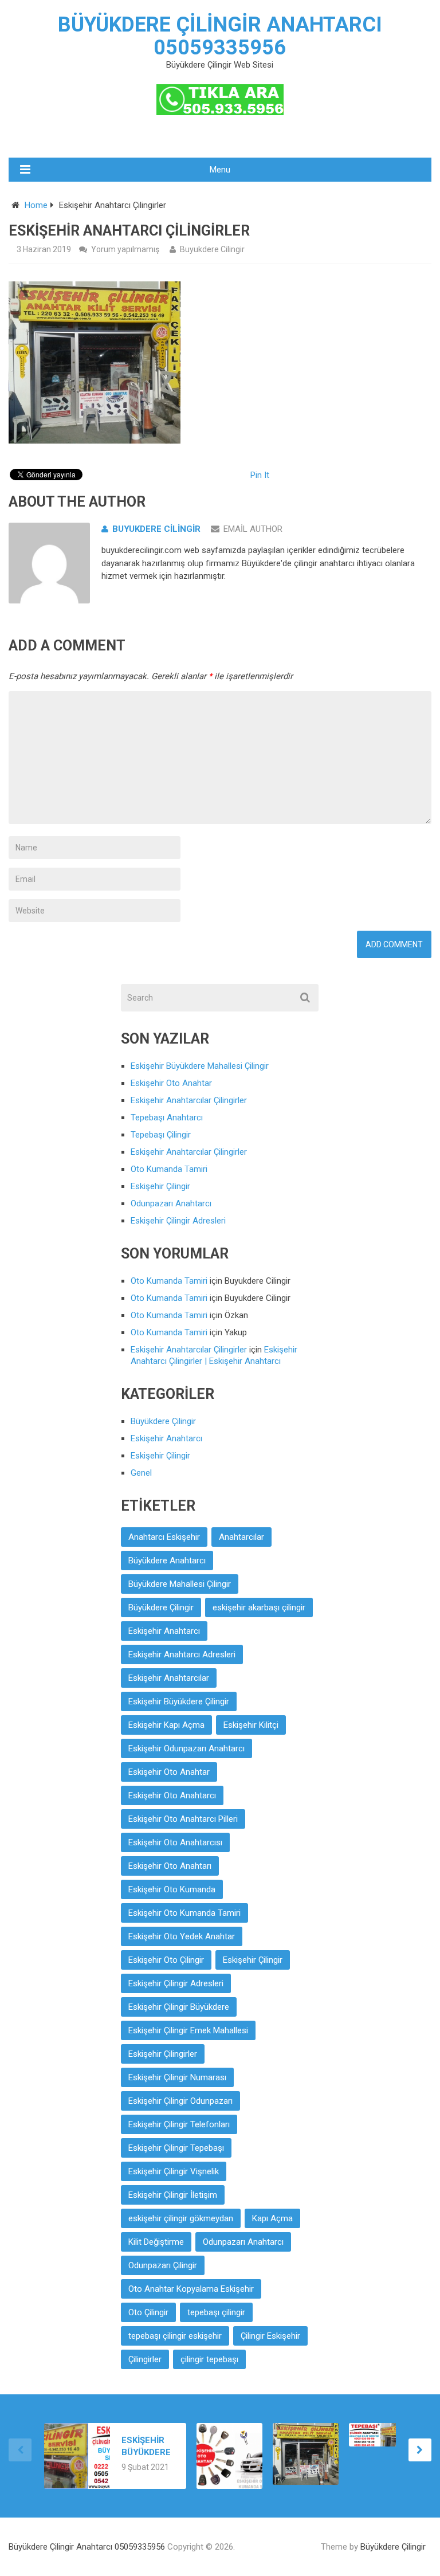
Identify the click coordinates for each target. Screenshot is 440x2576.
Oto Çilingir (148, 2312)
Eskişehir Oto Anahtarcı (172, 1795)
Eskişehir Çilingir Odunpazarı (180, 2101)
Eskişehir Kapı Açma (166, 1725)
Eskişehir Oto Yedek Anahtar (182, 1936)
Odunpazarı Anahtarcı (171, 1203)
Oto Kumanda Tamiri (169, 1169)
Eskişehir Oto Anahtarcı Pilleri (183, 1819)
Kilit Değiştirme (156, 2242)
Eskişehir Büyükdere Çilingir (179, 1701)
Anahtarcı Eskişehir (164, 1537)
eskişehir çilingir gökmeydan (181, 2218)
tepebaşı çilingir (216, 2312)
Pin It (260, 475)
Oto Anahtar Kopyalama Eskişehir (191, 2289)
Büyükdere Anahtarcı (167, 1561)
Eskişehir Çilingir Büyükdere (179, 2007)
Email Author (253, 529)
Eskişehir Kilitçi (251, 1725)
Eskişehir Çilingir (160, 1186)
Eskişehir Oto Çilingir (166, 1960)
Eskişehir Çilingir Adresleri (178, 1221)
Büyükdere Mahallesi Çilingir (180, 1584)
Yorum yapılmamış (125, 249)
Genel (141, 1473)
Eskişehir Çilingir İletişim (173, 2195)
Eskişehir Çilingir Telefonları (179, 2124)
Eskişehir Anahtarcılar (169, 1678)
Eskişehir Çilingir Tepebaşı (176, 2148)
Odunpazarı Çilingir (163, 2265)
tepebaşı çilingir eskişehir (175, 2336)
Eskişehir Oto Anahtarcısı (175, 1842)
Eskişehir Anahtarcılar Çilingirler (189, 1100)
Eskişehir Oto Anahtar (171, 1083)
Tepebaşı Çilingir (161, 1135)
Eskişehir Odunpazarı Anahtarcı (186, 1748)
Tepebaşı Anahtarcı (167, 1118)
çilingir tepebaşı (209, 2359)
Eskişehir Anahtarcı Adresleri (182, 1654)
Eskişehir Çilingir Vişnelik (174, 2171)
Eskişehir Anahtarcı (166, 1438)
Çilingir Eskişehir (270, 2336)
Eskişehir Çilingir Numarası (177, 2077)
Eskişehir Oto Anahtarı (170, 1866)
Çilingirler (145, 2359)
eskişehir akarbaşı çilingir (259, 1607)
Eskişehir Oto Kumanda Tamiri (184, 1913)
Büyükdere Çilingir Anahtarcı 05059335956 (220, 36)
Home (36, 205)
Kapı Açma (272, 2218)
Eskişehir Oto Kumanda (172, 1889)
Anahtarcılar (241, 1537)
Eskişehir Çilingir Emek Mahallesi (188, 2030)
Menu (220, 170)
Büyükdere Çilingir (163, 1421)
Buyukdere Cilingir (212, 249)
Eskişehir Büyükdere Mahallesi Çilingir (200, 1066)
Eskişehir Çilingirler (163, 2054)
